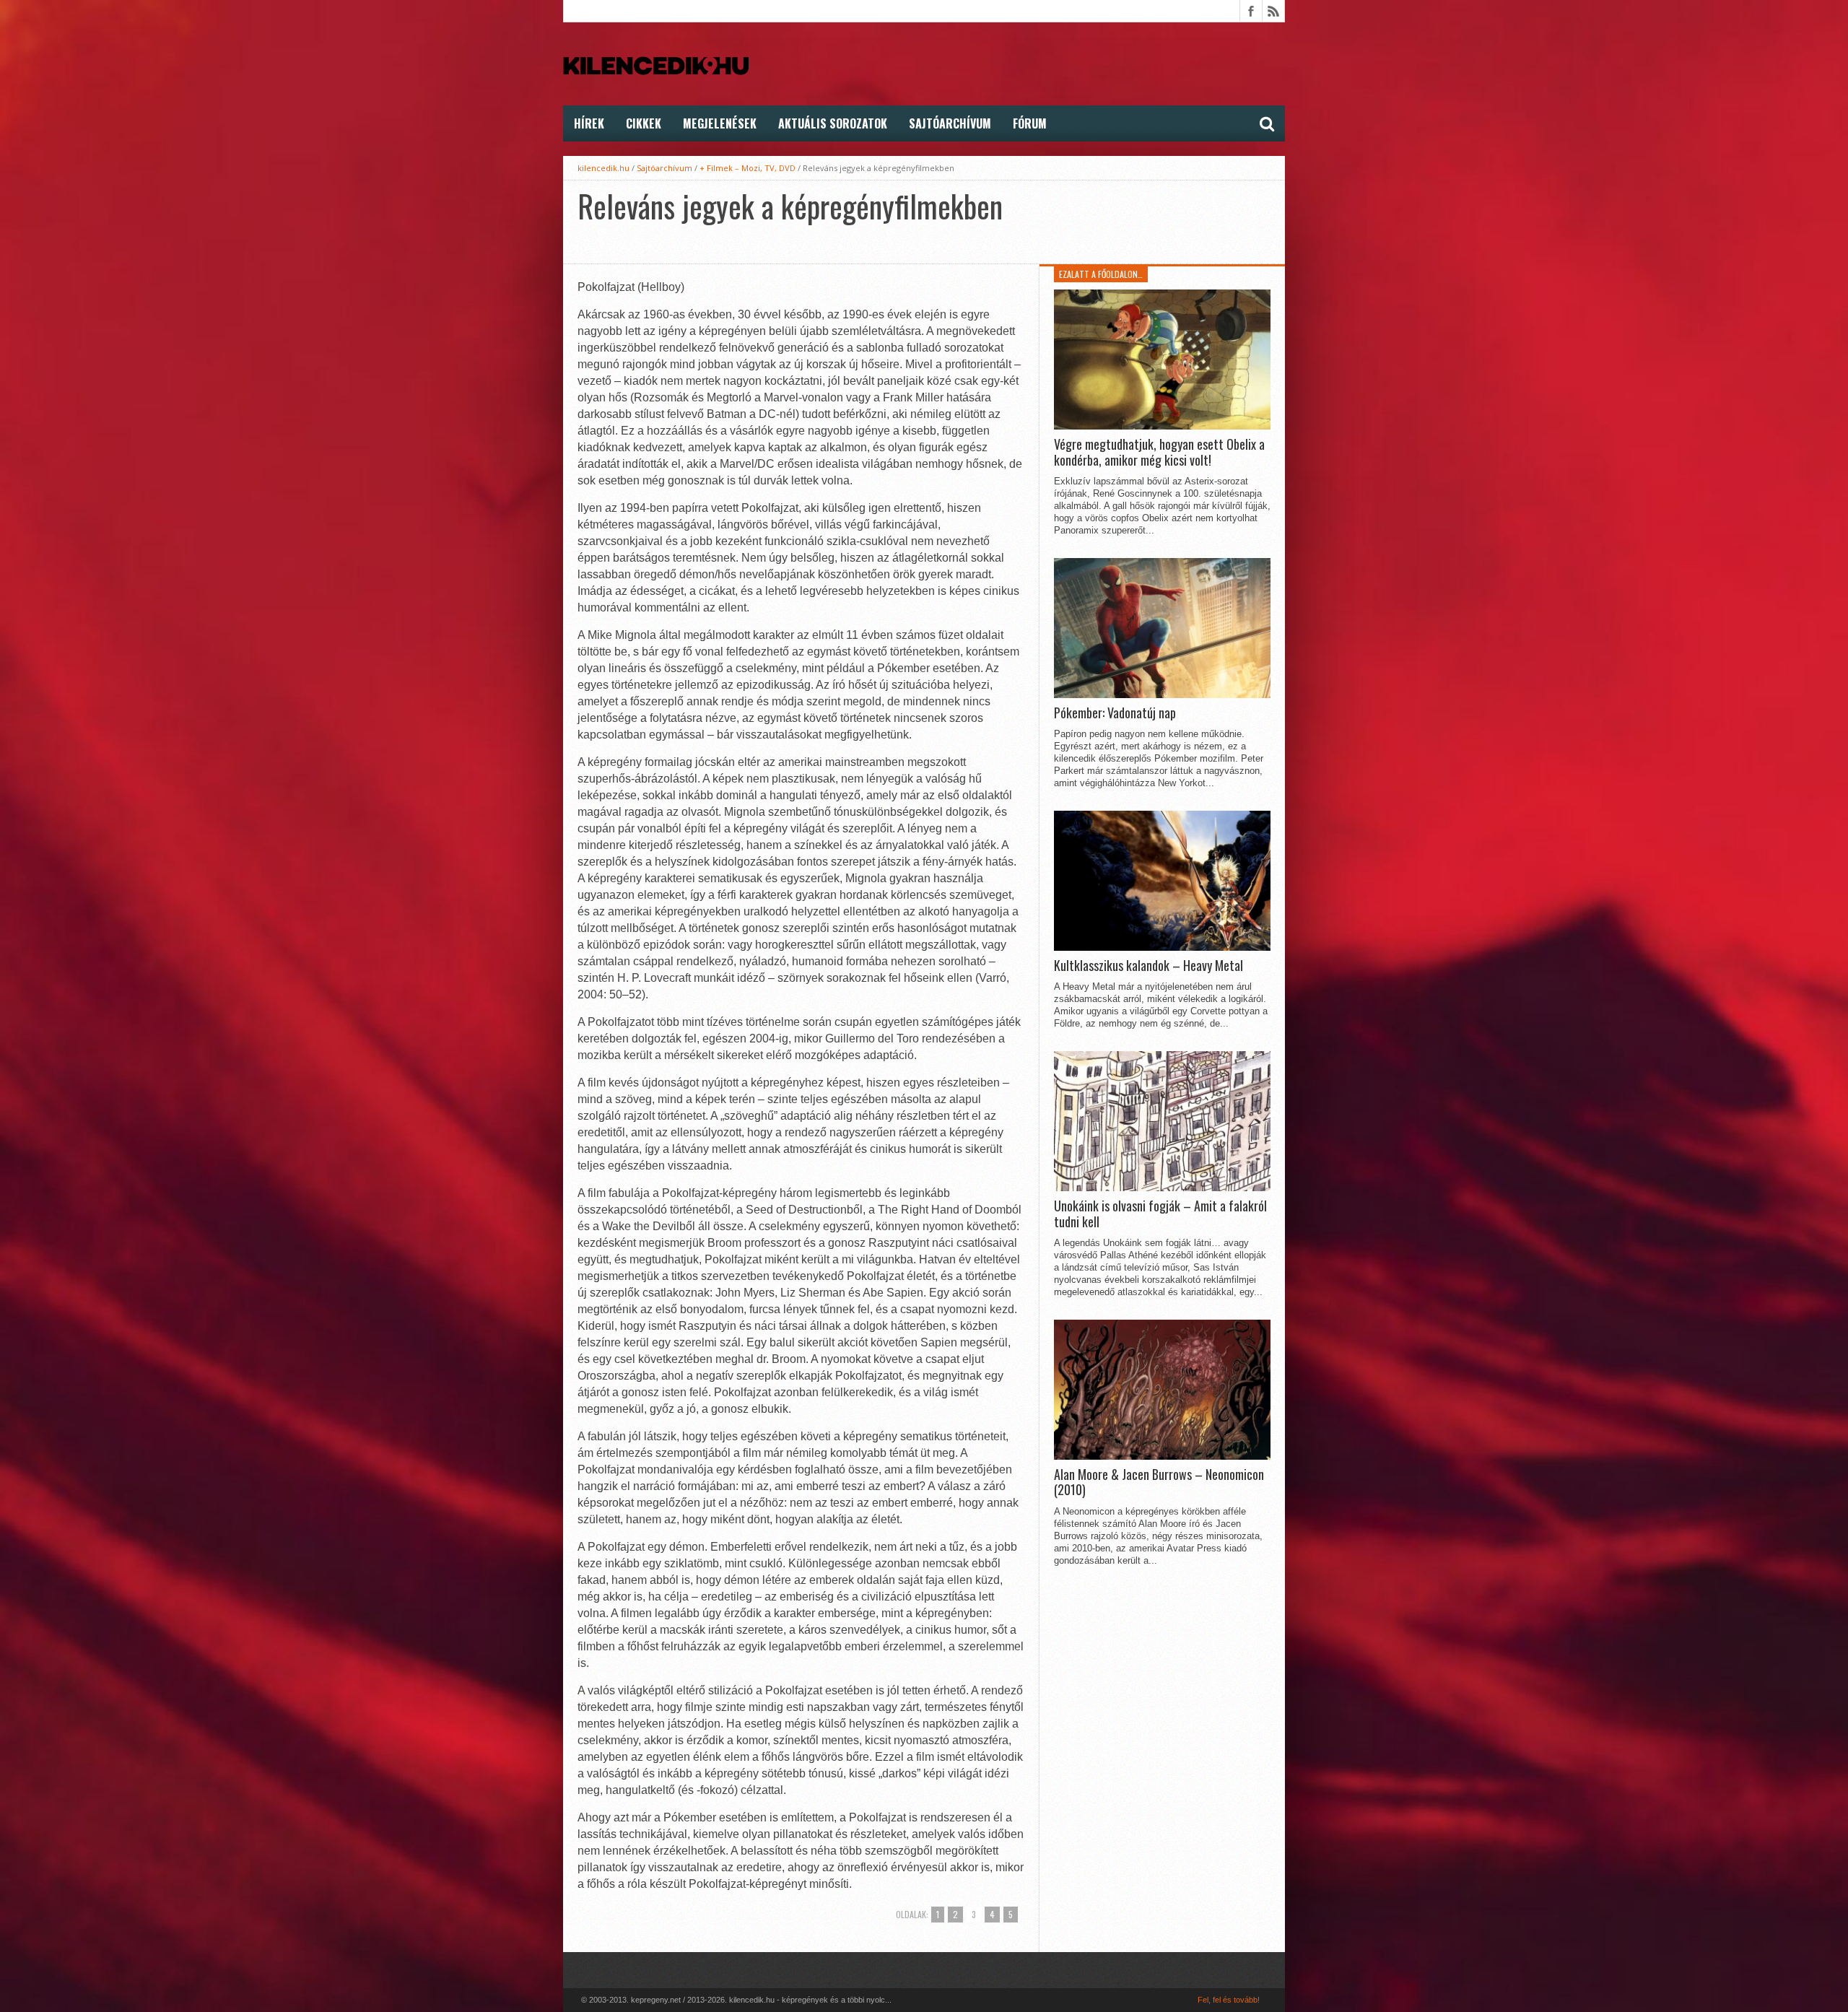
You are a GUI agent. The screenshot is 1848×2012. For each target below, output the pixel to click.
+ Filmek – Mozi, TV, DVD (748, 168)
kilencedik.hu (603, 168)
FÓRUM (1030, 123)
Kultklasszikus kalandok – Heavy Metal (1149, 966)
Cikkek (644, 123)
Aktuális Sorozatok (833, 123)
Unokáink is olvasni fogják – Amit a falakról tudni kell (1160, 1214)
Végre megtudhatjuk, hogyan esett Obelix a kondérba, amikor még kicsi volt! (1159, 452)
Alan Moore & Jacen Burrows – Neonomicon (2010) (1159, 1482)
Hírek (589, 123)
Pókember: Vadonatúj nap (1115, 713)
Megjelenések (720, 123)
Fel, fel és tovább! (1229, 2000)
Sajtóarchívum (950, 123)
